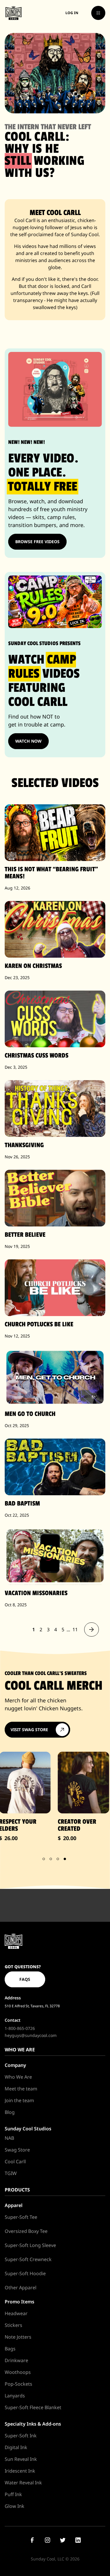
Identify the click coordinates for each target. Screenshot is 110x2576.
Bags (10, 2349)
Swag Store (17, 2150)
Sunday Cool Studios (28, 2129)
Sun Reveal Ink (21, 2459)
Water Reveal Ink (23, 2483)
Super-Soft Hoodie (25, 2273)
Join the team (19, 2100)
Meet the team (21, 2089)
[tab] (44, 1859)
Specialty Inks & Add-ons (33, 2424)
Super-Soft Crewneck (28, 2259)
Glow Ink (15, 2506)
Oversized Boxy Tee (26, 2231)
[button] (98, 13)
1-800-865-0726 (20, 2028)
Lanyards (15, 2396)
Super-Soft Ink (21, 2436)
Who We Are (18, 2077)
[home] (13, 13)
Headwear (16, 2313)
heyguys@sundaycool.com (31, 2035)
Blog (10, 2112)
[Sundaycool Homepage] (13, 1941)
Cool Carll (15, 2162)
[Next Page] (92, 1629)
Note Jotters (18, 2337)
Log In (72, 13)
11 (75, 1629)
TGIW (11, 2173)
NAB (9, 2138)
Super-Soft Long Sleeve (30, 2245)
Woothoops (18, 2372)
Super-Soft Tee (21, 2217)
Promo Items (20, 2302)
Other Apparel (21, 2288)
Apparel (14, 2205)
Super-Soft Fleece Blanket (33, 2407)
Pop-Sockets (18, 2384)
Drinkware (16, 2360)
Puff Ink (13, 2494)
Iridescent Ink (20, 2471)
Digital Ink (16, 2447)
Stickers (13, 2325)
